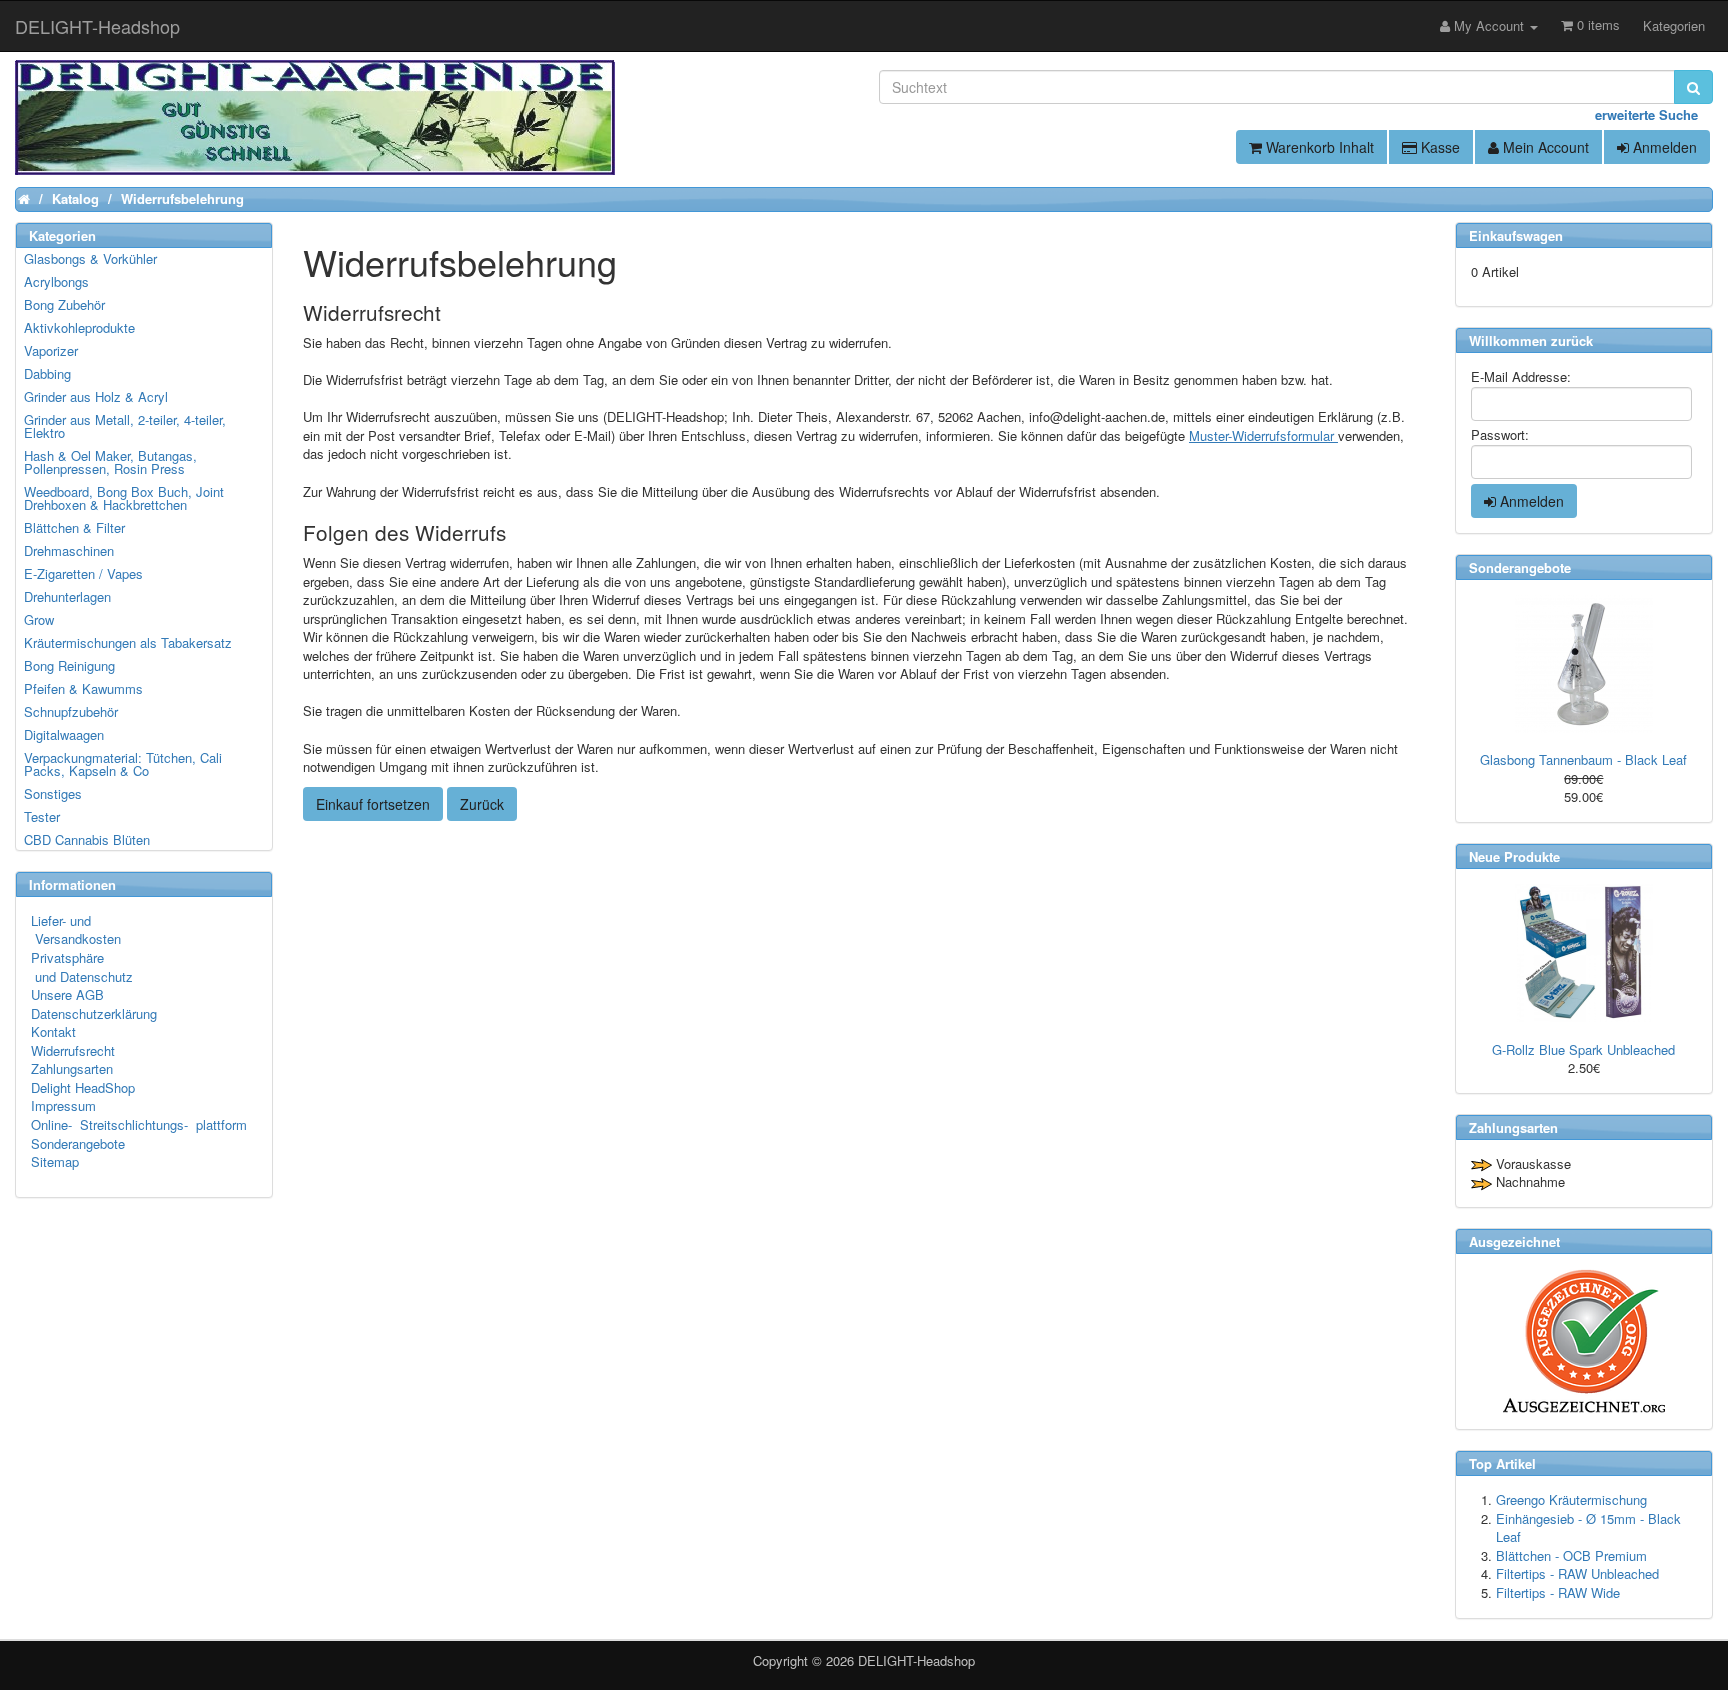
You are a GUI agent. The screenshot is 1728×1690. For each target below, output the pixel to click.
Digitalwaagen (64, 734)
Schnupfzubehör (71, 711)
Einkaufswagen (1516, 235)
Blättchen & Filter (74, 527)
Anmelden (1663, 147)
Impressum (63, 1105)
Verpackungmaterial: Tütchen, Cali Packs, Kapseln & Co (123, 764)
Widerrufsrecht (73, 1050)
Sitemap (55, 1161)
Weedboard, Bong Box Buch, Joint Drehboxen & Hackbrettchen (124, 498)
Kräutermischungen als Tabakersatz (128, 642)
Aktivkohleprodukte (79, 327)
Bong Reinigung (69, 665)
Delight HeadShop (83, 1087)
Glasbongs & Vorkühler (90, 258)
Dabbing (47, 373)
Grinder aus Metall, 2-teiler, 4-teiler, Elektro (125, 426)
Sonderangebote (78, 1143)
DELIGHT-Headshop (916, 1660)
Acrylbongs (56, 281)
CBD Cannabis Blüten (87, 839)
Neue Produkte (1514, 856)
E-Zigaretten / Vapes (83, 573)
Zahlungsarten (72, 1068)
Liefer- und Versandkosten (76, 930)
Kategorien (1674, 25)
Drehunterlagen (67, 596)
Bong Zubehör (64, 304)
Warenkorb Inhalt (1318, 147)
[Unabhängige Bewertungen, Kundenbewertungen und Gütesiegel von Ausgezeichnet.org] (1584, 1341)
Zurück (482, 804)
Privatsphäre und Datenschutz (82, 967)
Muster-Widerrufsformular (1263, 435)
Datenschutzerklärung (94, 1013)
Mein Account (1544, 147)
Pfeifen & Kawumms (83, 688)
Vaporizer (51, 350)
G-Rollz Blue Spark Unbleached (1583, 1049)
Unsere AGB (67, 994)
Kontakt (53, 1031)
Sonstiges (53, 793)
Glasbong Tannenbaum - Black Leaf (1583, 759)
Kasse (1438, 147)
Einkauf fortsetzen (373, 804)
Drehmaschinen (69, 550)
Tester (42, 816)
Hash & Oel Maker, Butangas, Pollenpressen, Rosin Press (110, 462)
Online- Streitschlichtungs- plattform (139, 1124)
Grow (39, 619)
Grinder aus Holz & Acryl (96, 396)
